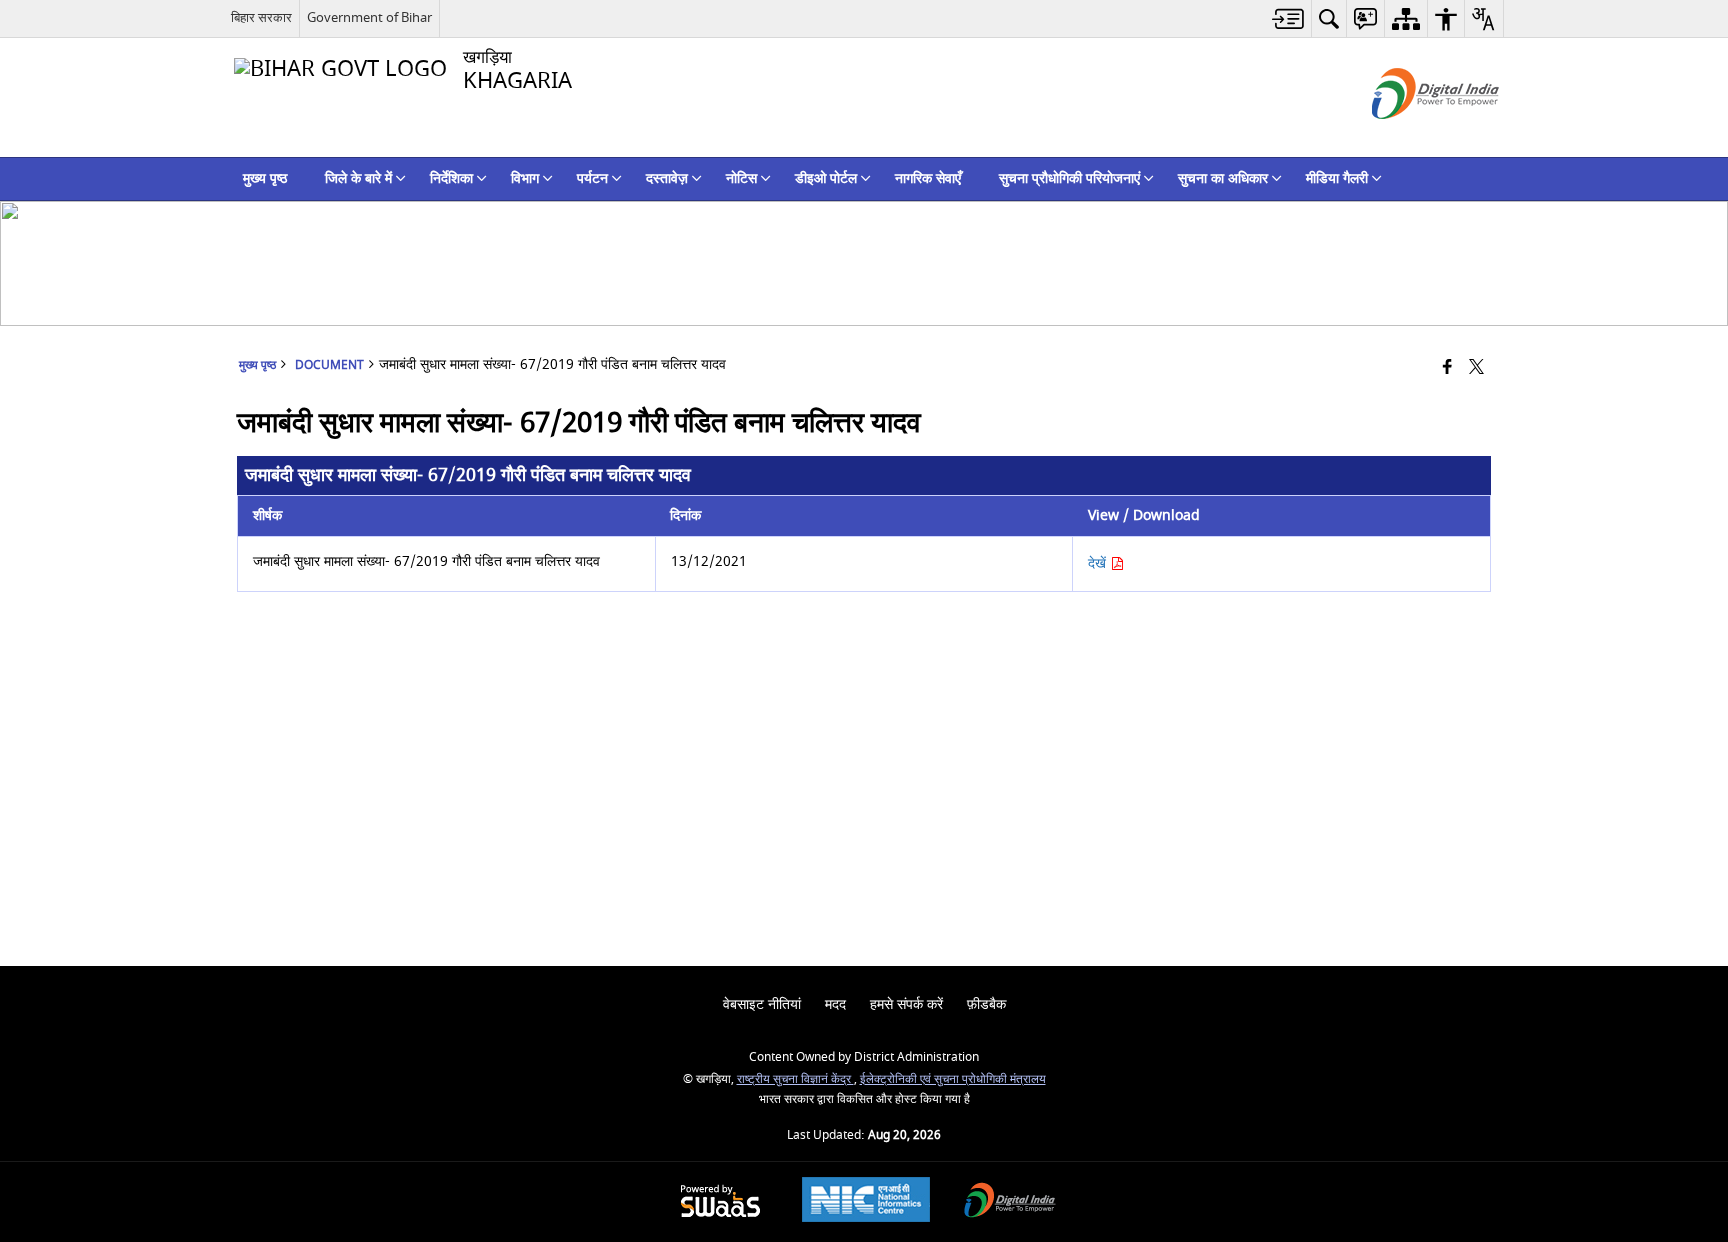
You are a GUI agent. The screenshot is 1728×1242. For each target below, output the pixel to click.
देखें (1099, 563)
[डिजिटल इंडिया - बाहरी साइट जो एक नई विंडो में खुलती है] (1410, 136)
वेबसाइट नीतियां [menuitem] (762, 1004)
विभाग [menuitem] (525, 178)
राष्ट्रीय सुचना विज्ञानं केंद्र (795, 1079)
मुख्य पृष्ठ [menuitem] (265, 178)
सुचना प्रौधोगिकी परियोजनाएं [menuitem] (1069, 178)
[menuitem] (1288, 18)
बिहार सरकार (261, 17)
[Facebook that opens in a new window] (1447, 368)
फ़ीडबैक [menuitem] (986, 1004)
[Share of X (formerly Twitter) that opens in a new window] (1476, 368)
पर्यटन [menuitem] (592, 178)
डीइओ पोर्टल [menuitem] (826, 178)
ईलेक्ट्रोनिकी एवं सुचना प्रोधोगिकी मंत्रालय (953, 1079)
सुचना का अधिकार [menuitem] (1223, 178)
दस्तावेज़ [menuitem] (667, 178)
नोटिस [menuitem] (741, 178)
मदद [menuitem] (835, 1004)
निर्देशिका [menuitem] (451, 178)
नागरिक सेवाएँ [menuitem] (928, 178)
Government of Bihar (369, 17)
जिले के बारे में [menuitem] (358, 178)
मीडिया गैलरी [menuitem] (1337, 178)
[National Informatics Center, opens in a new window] (866, 1202)
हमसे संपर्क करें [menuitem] (906, 1004)
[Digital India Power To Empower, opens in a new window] (1010, 1202)
